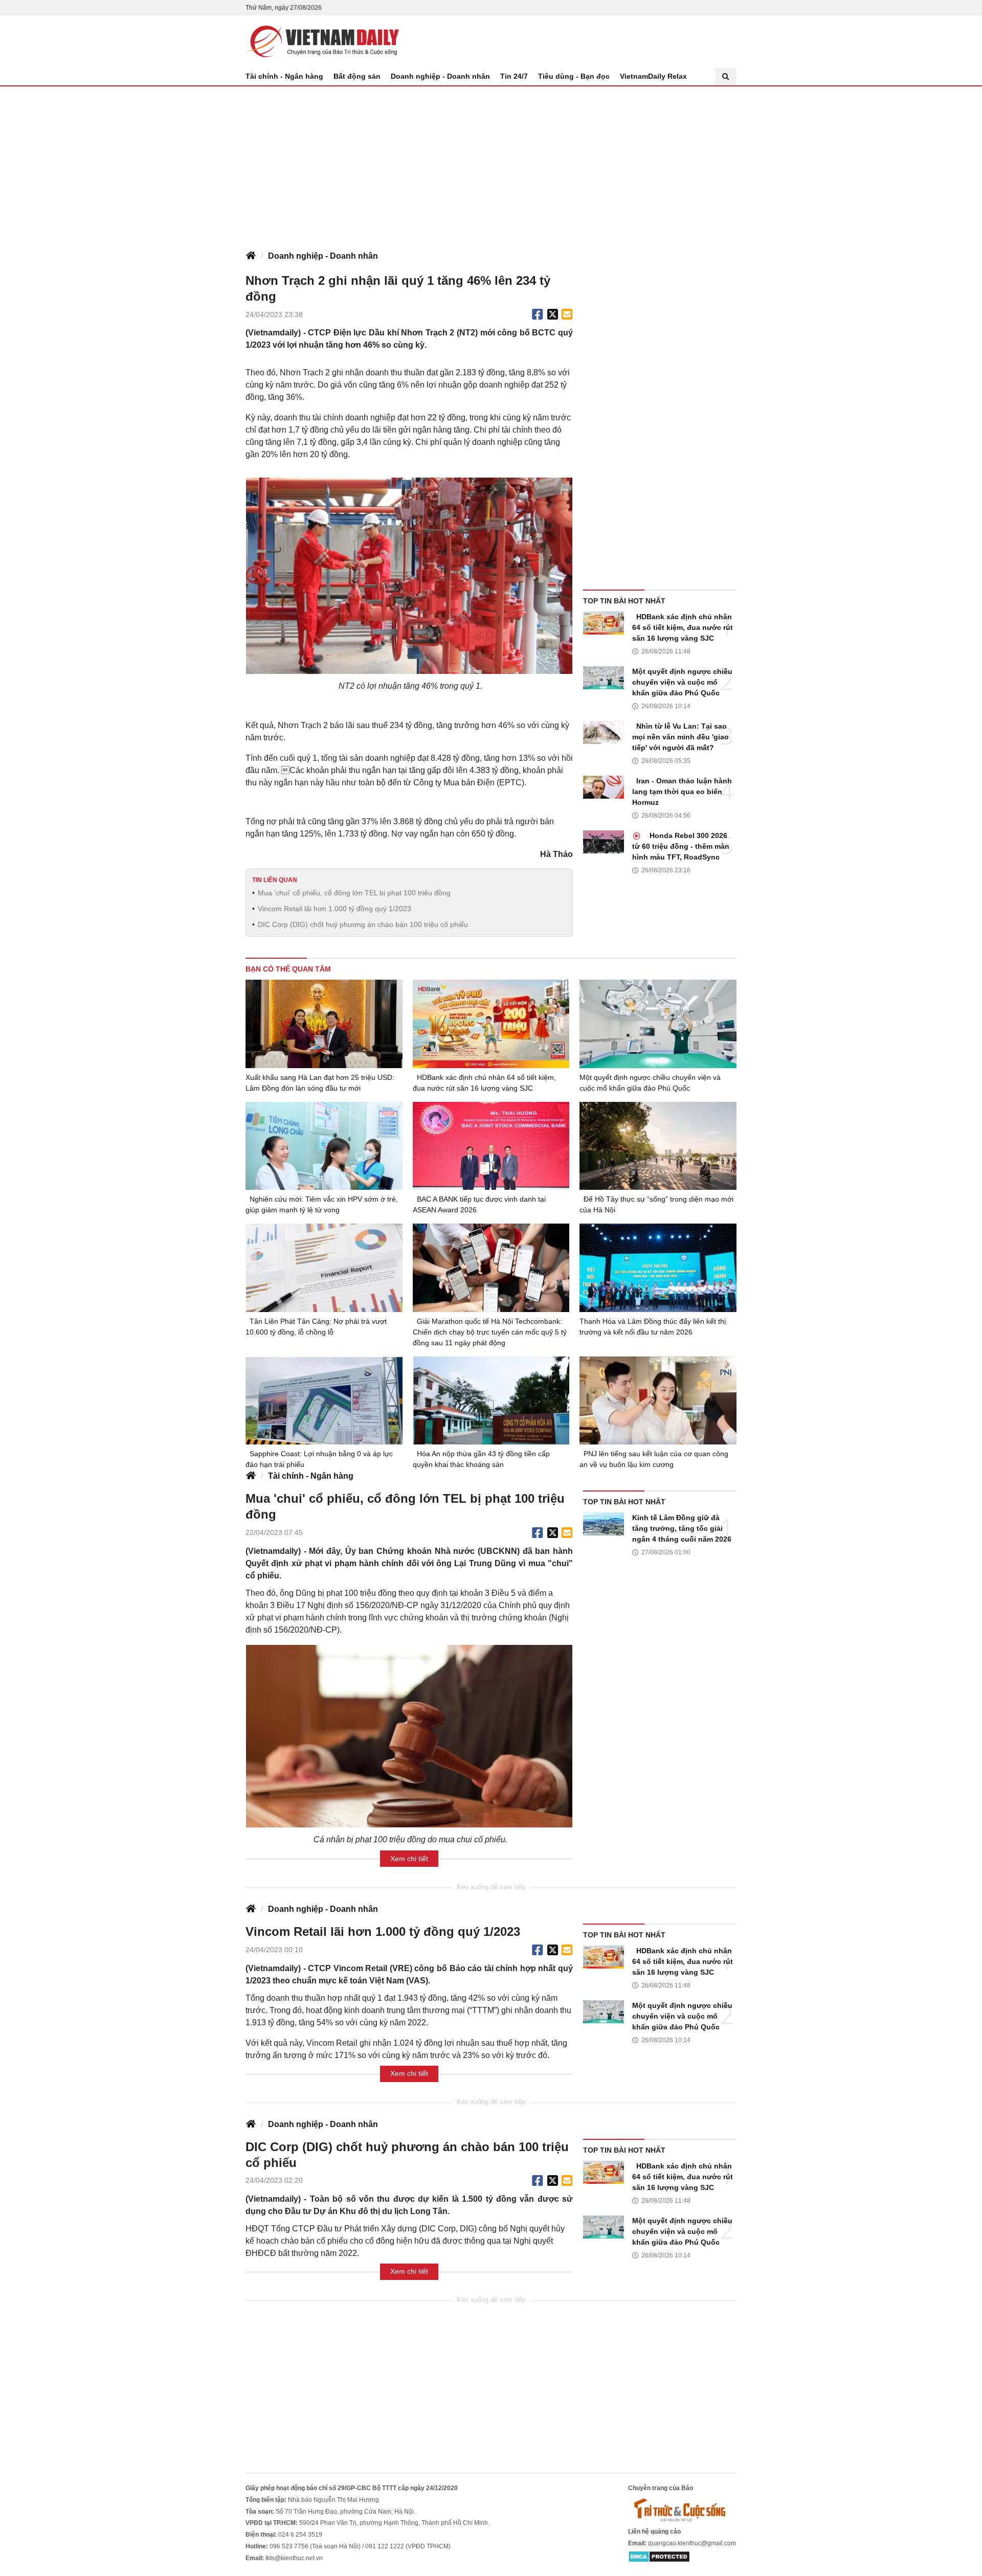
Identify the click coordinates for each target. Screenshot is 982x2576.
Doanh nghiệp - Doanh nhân (440, 76)
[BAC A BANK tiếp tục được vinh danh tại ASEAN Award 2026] (491, 1146)
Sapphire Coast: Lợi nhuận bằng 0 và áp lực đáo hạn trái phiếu (319, 1459)
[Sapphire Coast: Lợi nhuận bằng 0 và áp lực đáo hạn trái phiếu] (324, 1400)
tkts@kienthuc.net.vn (294, 2558)
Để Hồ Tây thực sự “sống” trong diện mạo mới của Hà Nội (656, 1204)
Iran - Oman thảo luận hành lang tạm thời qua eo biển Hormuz (682, 792)
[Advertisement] (491, 163)
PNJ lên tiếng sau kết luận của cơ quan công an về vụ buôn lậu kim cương (654, 1459)
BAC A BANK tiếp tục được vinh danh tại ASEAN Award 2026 (479, 1204)
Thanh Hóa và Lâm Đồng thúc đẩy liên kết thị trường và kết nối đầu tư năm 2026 (653, 1327)
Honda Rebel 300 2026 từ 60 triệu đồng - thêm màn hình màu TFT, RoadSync (681, 846)
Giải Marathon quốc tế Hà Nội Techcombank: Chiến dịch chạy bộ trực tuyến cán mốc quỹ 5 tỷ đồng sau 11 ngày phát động (490, 1332)
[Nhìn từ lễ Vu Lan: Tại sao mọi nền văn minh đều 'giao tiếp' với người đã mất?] (604, 732)
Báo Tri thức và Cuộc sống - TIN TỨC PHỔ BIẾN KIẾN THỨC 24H (322, 41)
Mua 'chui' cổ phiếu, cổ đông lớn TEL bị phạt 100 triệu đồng (354, 893)
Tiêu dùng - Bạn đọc (574, 76)
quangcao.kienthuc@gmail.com (692, 2543)
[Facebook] (538, 314)
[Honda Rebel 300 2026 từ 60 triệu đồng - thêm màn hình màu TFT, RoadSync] (604, 842)
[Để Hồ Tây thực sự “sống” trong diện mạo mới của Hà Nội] (658, 1146)
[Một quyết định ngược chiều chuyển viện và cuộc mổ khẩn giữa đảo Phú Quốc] (604, 678)
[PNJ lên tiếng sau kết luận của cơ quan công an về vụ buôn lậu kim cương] (658, 1400)
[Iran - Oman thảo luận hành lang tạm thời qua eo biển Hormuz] (604, 787)
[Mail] (567, 314)
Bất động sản (357, 76)
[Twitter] (553, 314)
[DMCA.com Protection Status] (659, 2557)
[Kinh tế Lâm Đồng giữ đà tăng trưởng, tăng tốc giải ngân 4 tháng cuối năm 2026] (604, 1524)
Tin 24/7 (514, 76)
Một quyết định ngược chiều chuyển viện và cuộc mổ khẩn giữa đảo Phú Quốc (682, 682)
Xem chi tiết (409, 1859)
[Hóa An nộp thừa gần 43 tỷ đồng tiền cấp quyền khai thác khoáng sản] (491, 1401)
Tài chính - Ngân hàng (284, 76)
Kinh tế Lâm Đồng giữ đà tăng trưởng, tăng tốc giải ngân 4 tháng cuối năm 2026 (682, 1528)
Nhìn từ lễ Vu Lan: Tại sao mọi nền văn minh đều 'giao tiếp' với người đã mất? (680, 737)
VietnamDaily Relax (653, 76)
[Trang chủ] (251, 256)
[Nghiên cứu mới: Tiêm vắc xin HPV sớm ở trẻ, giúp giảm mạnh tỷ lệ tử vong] (324, 1146)
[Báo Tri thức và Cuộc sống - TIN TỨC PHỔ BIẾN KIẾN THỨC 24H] (682, 2510)
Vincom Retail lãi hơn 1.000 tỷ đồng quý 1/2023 (334, 909)
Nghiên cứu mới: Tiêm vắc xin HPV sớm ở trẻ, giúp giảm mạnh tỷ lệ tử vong (322, 1204)
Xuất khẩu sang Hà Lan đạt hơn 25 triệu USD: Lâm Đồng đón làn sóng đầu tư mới (320, 1083)
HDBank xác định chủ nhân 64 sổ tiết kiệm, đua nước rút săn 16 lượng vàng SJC (683, 627)
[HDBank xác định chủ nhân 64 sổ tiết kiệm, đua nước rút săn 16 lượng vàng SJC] (604, 623)
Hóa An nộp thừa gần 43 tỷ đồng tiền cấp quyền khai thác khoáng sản (481, 1459)
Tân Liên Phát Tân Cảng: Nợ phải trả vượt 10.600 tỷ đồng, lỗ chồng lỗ (316, 1327)
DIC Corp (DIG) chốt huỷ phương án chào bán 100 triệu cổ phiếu (363, 924)
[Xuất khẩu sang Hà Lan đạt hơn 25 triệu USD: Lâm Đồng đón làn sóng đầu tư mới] (324, 1024)
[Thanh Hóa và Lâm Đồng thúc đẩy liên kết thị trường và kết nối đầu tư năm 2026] (658, 1268)
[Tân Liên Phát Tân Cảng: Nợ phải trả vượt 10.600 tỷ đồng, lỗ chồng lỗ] (324, 1268)
